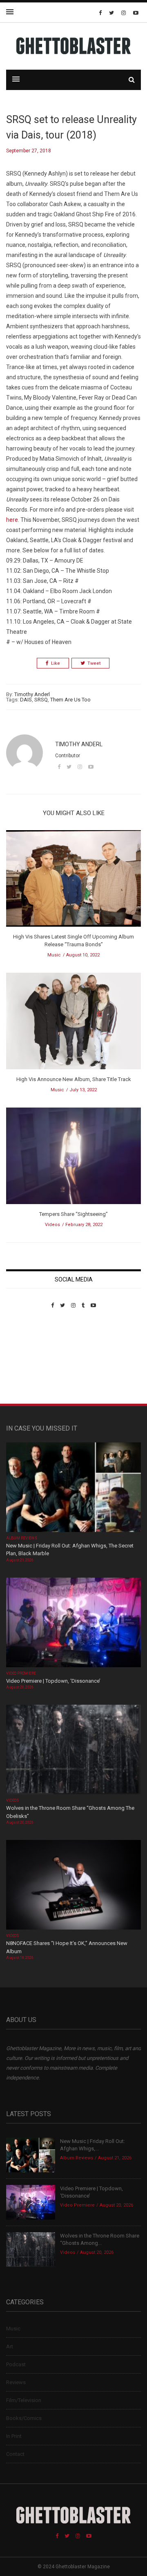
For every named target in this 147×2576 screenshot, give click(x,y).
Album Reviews (22, 1538)
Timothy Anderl (32, 694)
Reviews (16, 2382)
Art (10, 2346)
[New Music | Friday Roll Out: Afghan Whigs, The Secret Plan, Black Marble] (73, 1488)
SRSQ (41, 700)
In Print (14, 2436)
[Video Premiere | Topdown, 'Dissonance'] (73, 1623)
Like (56, 663)
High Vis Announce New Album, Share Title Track (74, 1079)
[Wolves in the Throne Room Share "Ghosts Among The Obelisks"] (73, 1751)
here (12, 520)
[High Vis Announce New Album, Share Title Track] (73, 1024)
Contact (15, 2454)
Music (54, 955)
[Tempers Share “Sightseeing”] (73, 1158)
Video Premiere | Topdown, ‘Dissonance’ (53, 1681)
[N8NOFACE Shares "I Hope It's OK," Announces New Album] (73, 1886)
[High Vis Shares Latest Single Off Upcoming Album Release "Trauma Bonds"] (73, 881)
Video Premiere (21, 1673)
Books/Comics (24, 2418)
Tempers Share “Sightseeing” (73, 1214)
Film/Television (24, 2400)
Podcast (16, 2364)
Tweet (94, 663)
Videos (52, 1225)
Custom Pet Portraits (30, 1364)
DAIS (26, 700)
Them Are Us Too (70, 700)
